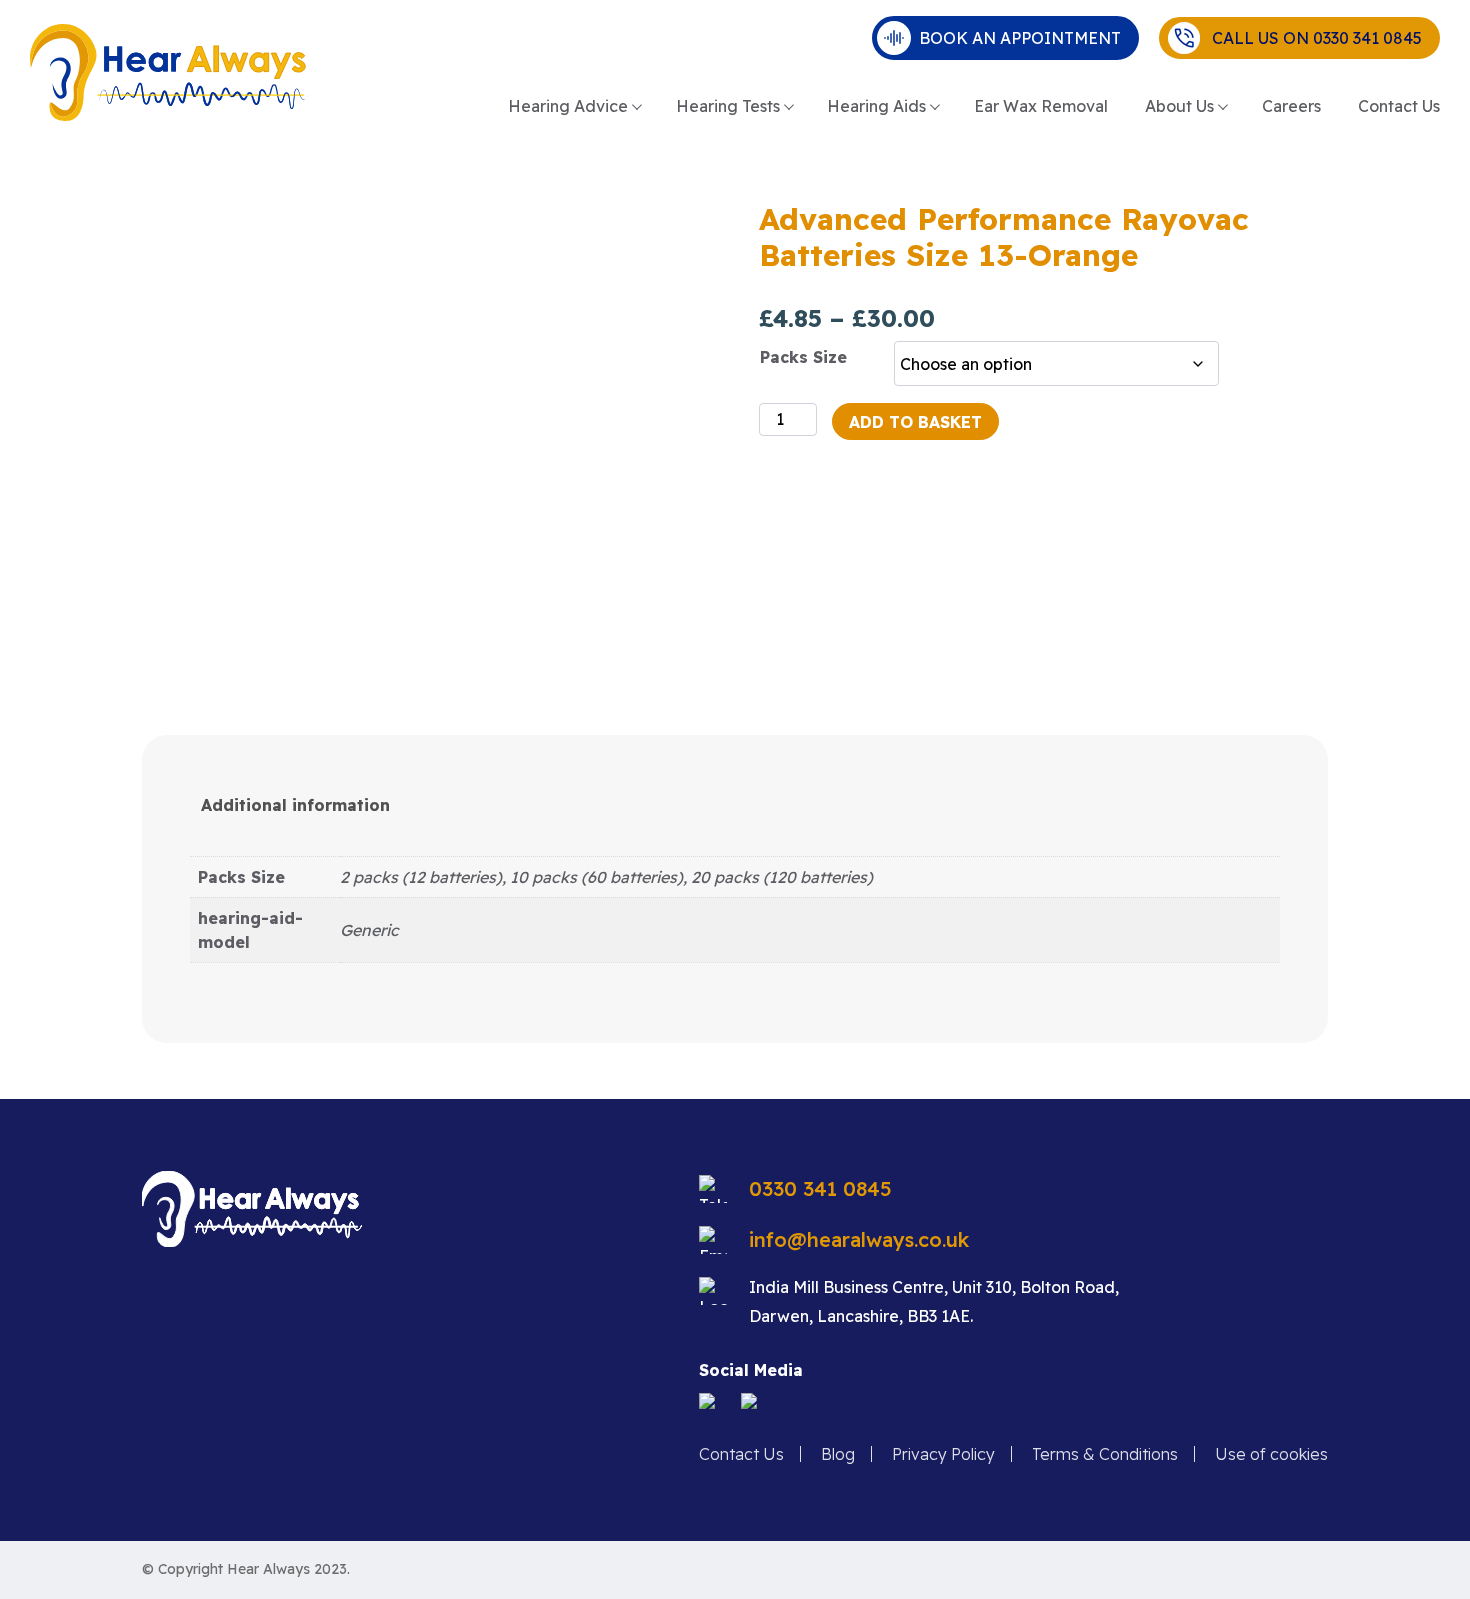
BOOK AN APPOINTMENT (1020, 38)
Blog (838, 1454)
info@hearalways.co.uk (859, 1239)
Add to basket (915, 422)
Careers (1291, 106)
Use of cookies (1271, 1454)
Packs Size (803, 357)
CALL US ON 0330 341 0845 (1311, 38)
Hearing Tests (728, 106)
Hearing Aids (876, 106)
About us (1179, 106)
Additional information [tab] (295, 805)
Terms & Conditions (1105, 1454)
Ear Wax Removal (1041, 106)
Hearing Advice (568, 106)
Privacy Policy (943, 1454)
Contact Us (1399, 106)
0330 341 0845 (820, 1188)
